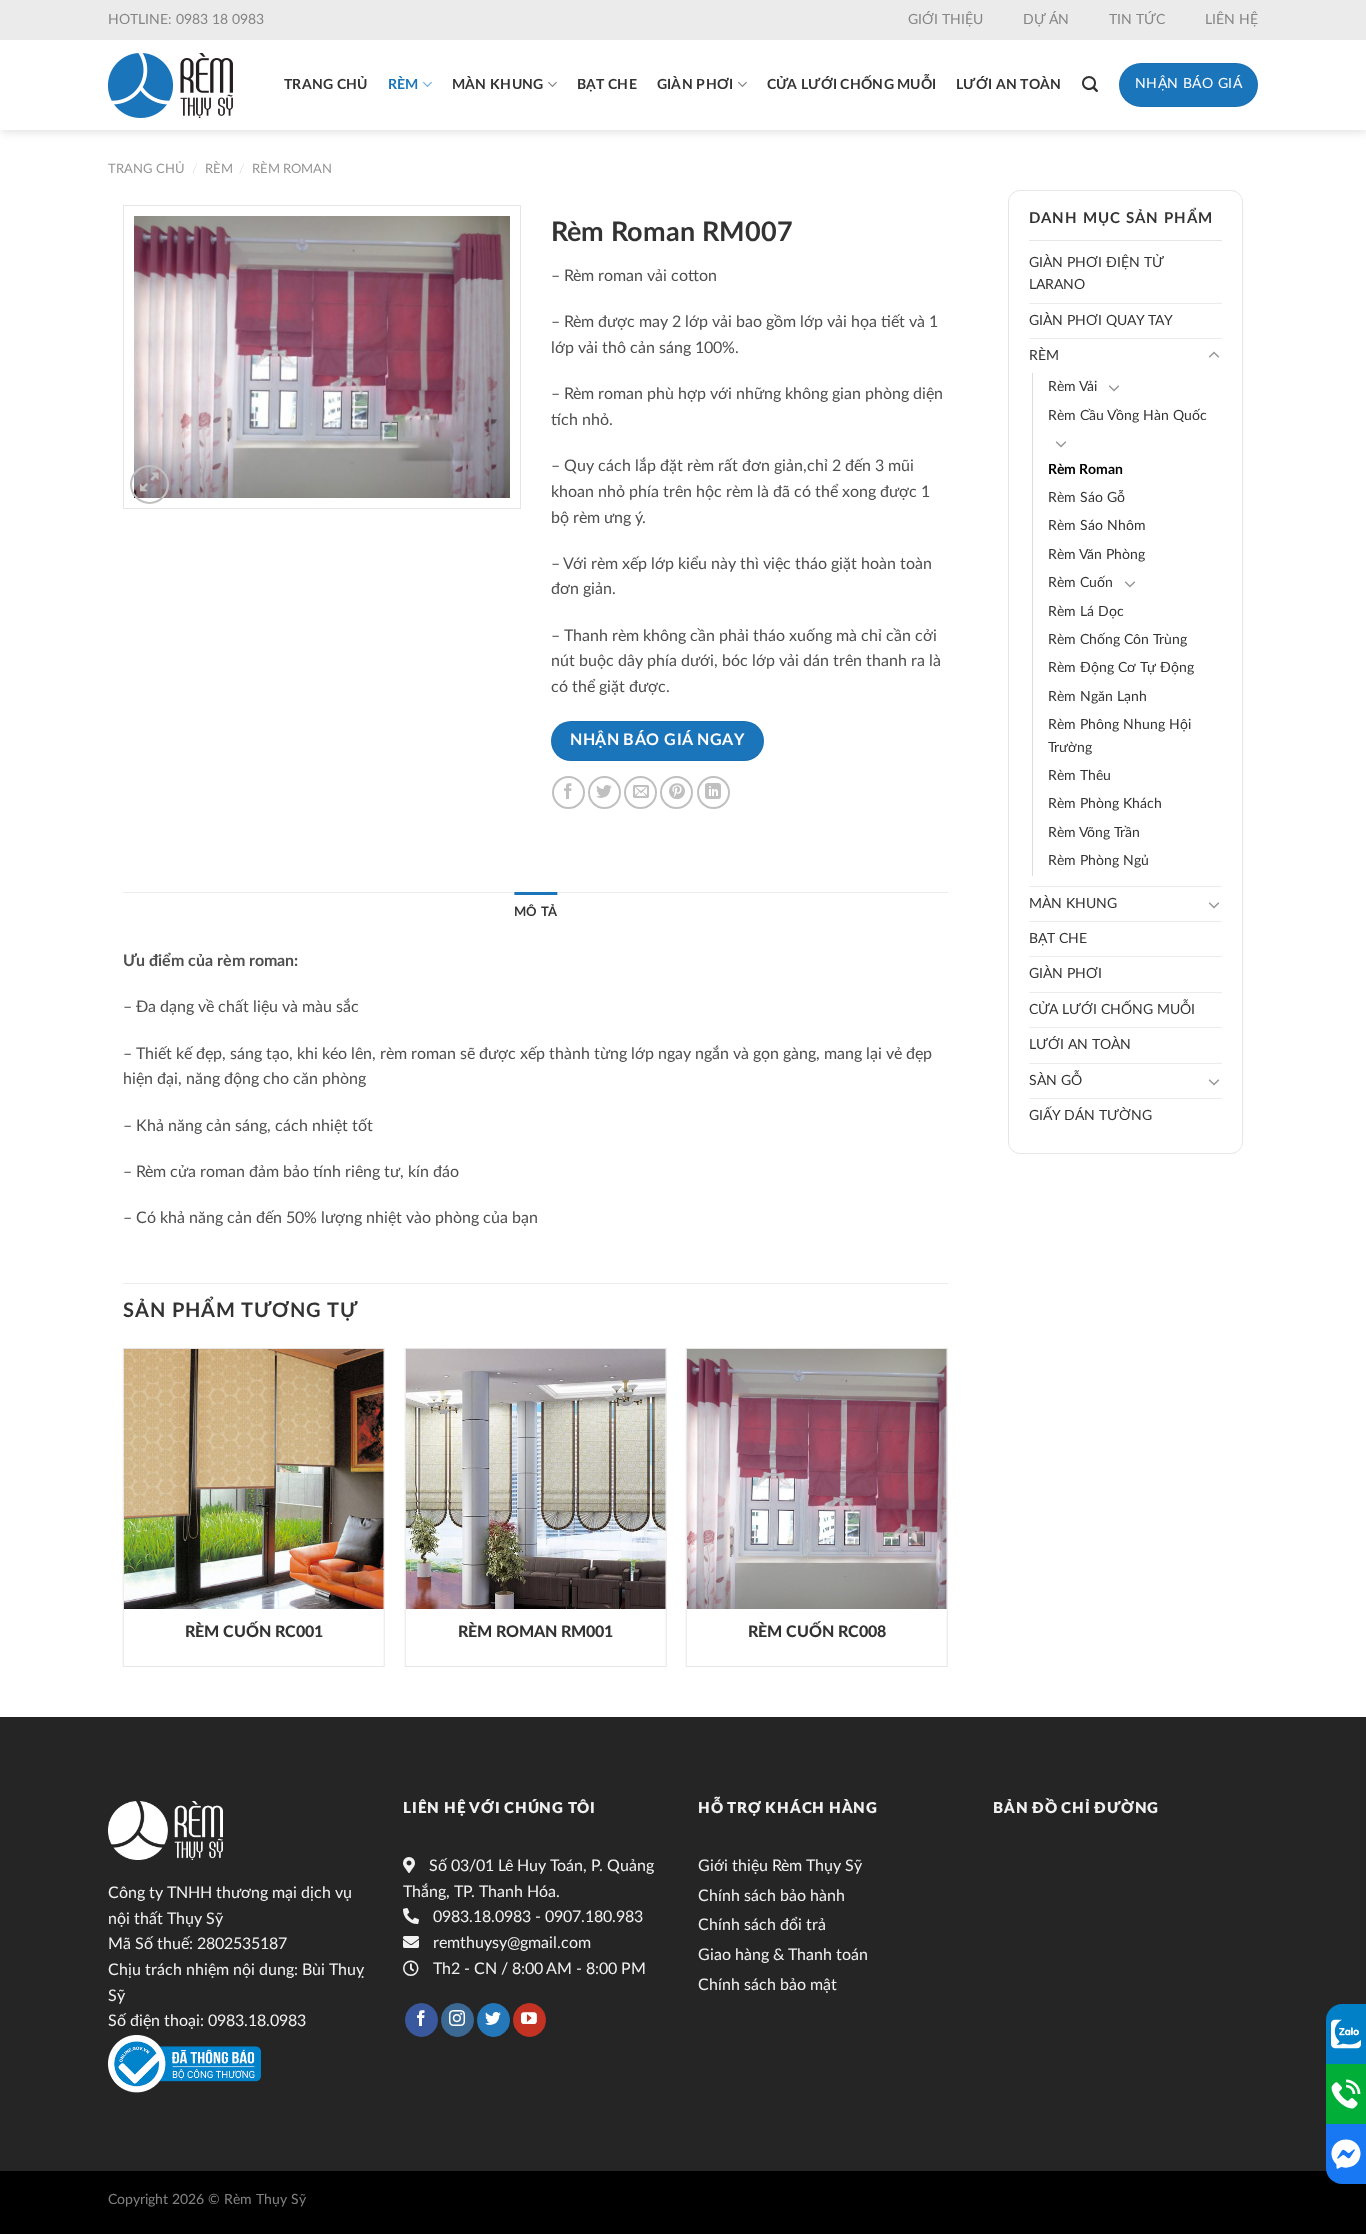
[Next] (947, 1515)
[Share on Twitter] (604, 792)
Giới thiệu (945, 20)
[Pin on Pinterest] (676, 792)
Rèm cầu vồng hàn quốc (1127, 416)
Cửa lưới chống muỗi (851, 85)
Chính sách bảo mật (767, 1985)
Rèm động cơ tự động (1121, 668)
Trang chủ (326, 85)
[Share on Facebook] (568, 792)
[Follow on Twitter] (493, 2020)
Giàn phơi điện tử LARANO (1096, 274)
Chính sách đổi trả (762, 1925)
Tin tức (1137, 20)
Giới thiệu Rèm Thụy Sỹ (780, 1866)
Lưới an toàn (1008, 85)
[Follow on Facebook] (421, 2020)
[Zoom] (149, 484)
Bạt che (607, 85)
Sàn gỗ (1055, 1081)
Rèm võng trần (1094, 833)
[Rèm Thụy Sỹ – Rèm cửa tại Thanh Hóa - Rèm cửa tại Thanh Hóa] (170, 85)
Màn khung (498, 85)
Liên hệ (1231, 20)
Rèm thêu (1079, 776)
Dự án (1046, 20)
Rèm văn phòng (1096, 555)
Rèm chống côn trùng (1117, 640)
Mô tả (535, 912)
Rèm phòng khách (1105, 804)
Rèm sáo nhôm (1097, 526)
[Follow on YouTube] (529, 2020)
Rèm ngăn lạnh (1097, 697)
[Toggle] (1214, 356)
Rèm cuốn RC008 (817, 1632)
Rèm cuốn (1080, 583)
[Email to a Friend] (640, 792)
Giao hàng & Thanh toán (783, 1955)
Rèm (403, 85)
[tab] (535, 912)
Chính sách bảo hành (771, 1896)
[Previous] (124, 1515)
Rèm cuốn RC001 (254, 1632)
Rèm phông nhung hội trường (1119, 736)
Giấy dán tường (1090, 1116)
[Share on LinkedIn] (713, 792)
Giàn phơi (695, 85)
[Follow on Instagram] (457, 2020)
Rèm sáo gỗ (1086, 498)
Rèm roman (292, 169)
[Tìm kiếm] (1090, 84)
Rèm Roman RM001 (535, 1632)
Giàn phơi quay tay (1101, 321)
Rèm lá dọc (1086, 612)
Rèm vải (1072, 387)
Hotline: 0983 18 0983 (186, 20)
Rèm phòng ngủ (1098, 861)
